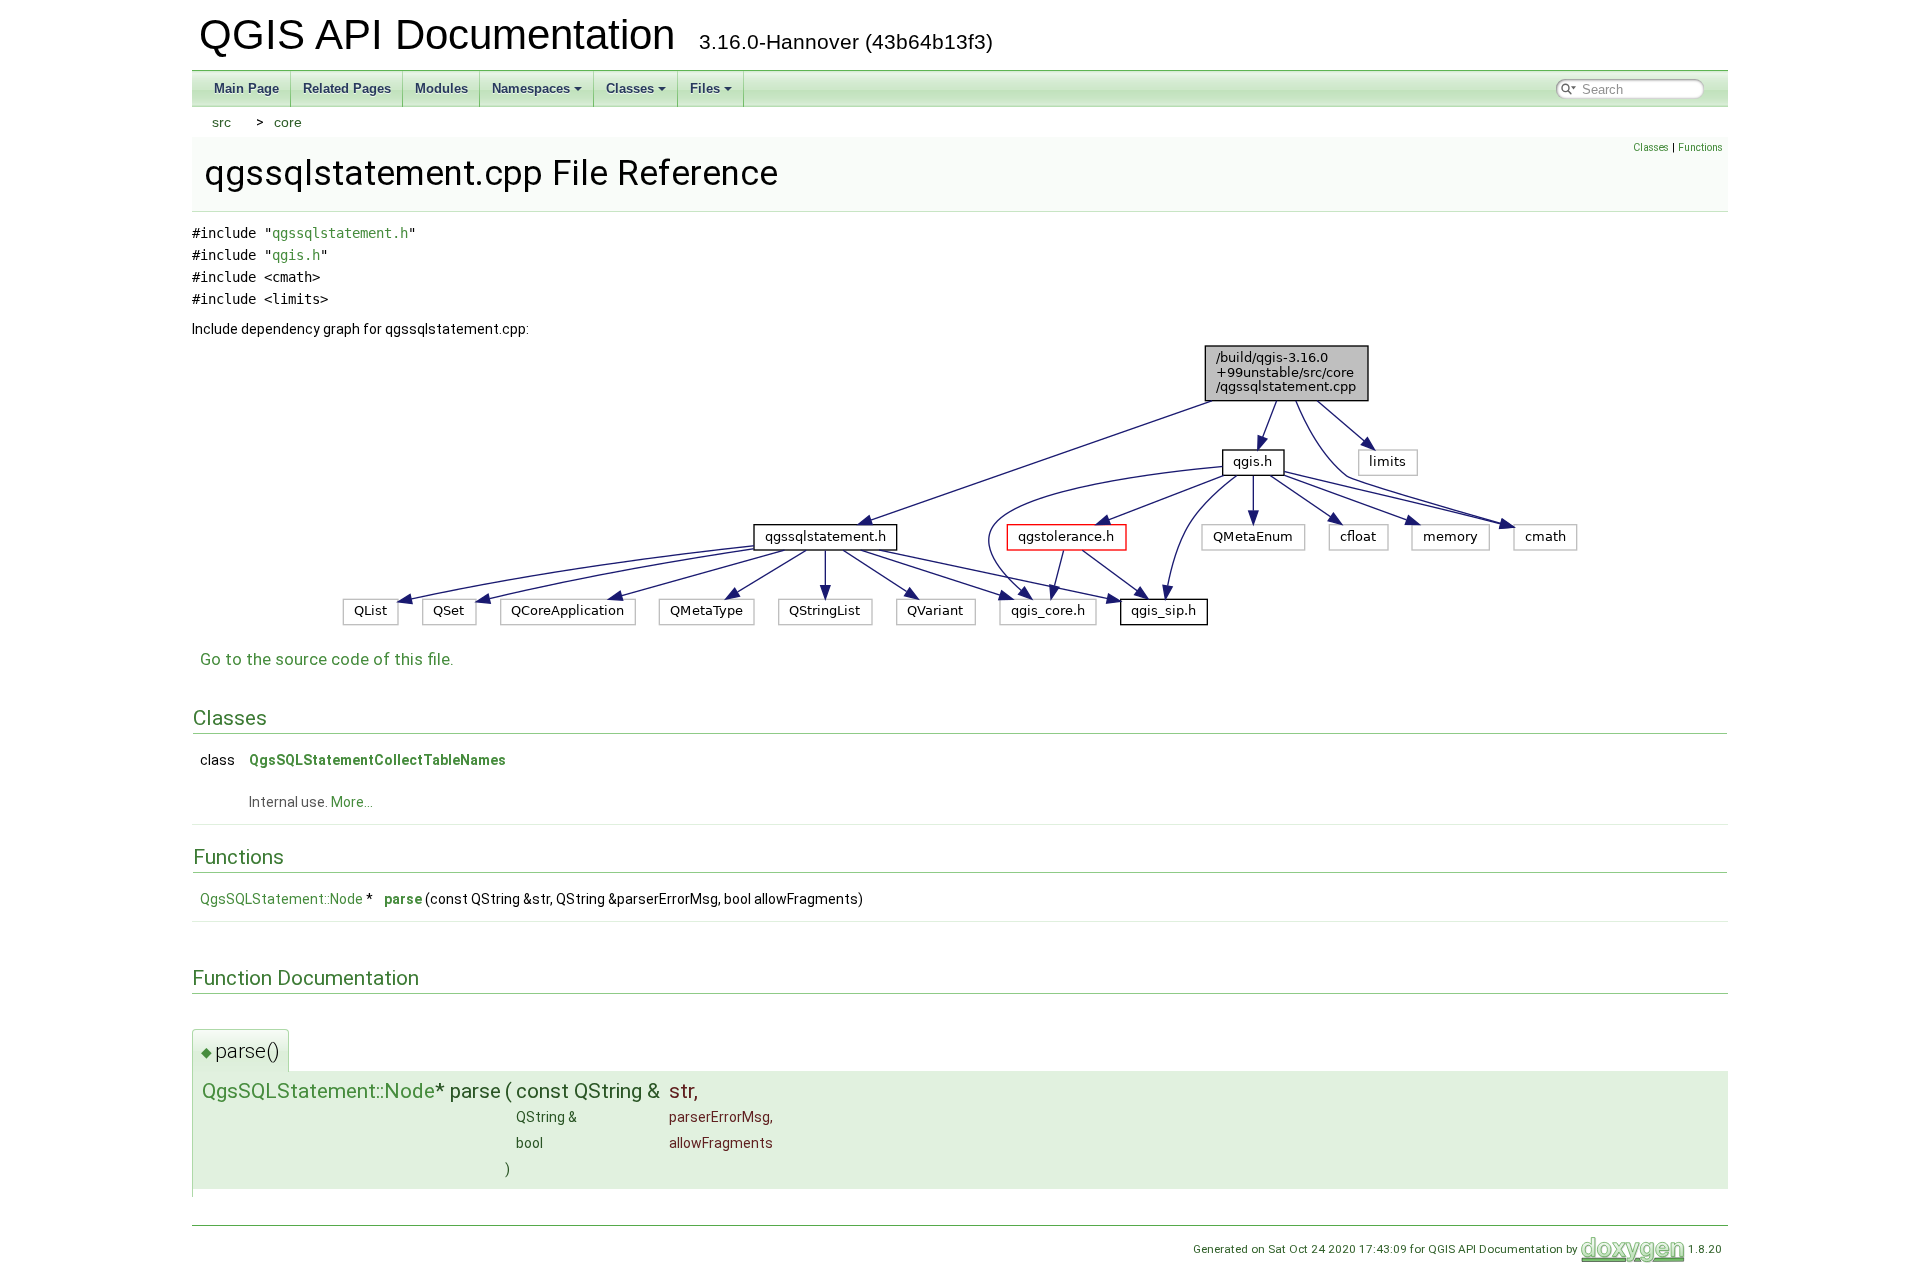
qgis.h (296, 255)
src (221, 122)
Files (705, 88)
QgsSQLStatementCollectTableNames (377, 760)
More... (352, 802)
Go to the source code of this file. (327, 659)
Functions (1700, 147)
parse (403, 899)
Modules (441, 88)
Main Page (246, 88)
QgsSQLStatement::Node (281, 899)
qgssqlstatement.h (340, 233)
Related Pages (347, 88)
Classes (630, 88)
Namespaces (531, 88)
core (288, 122)
